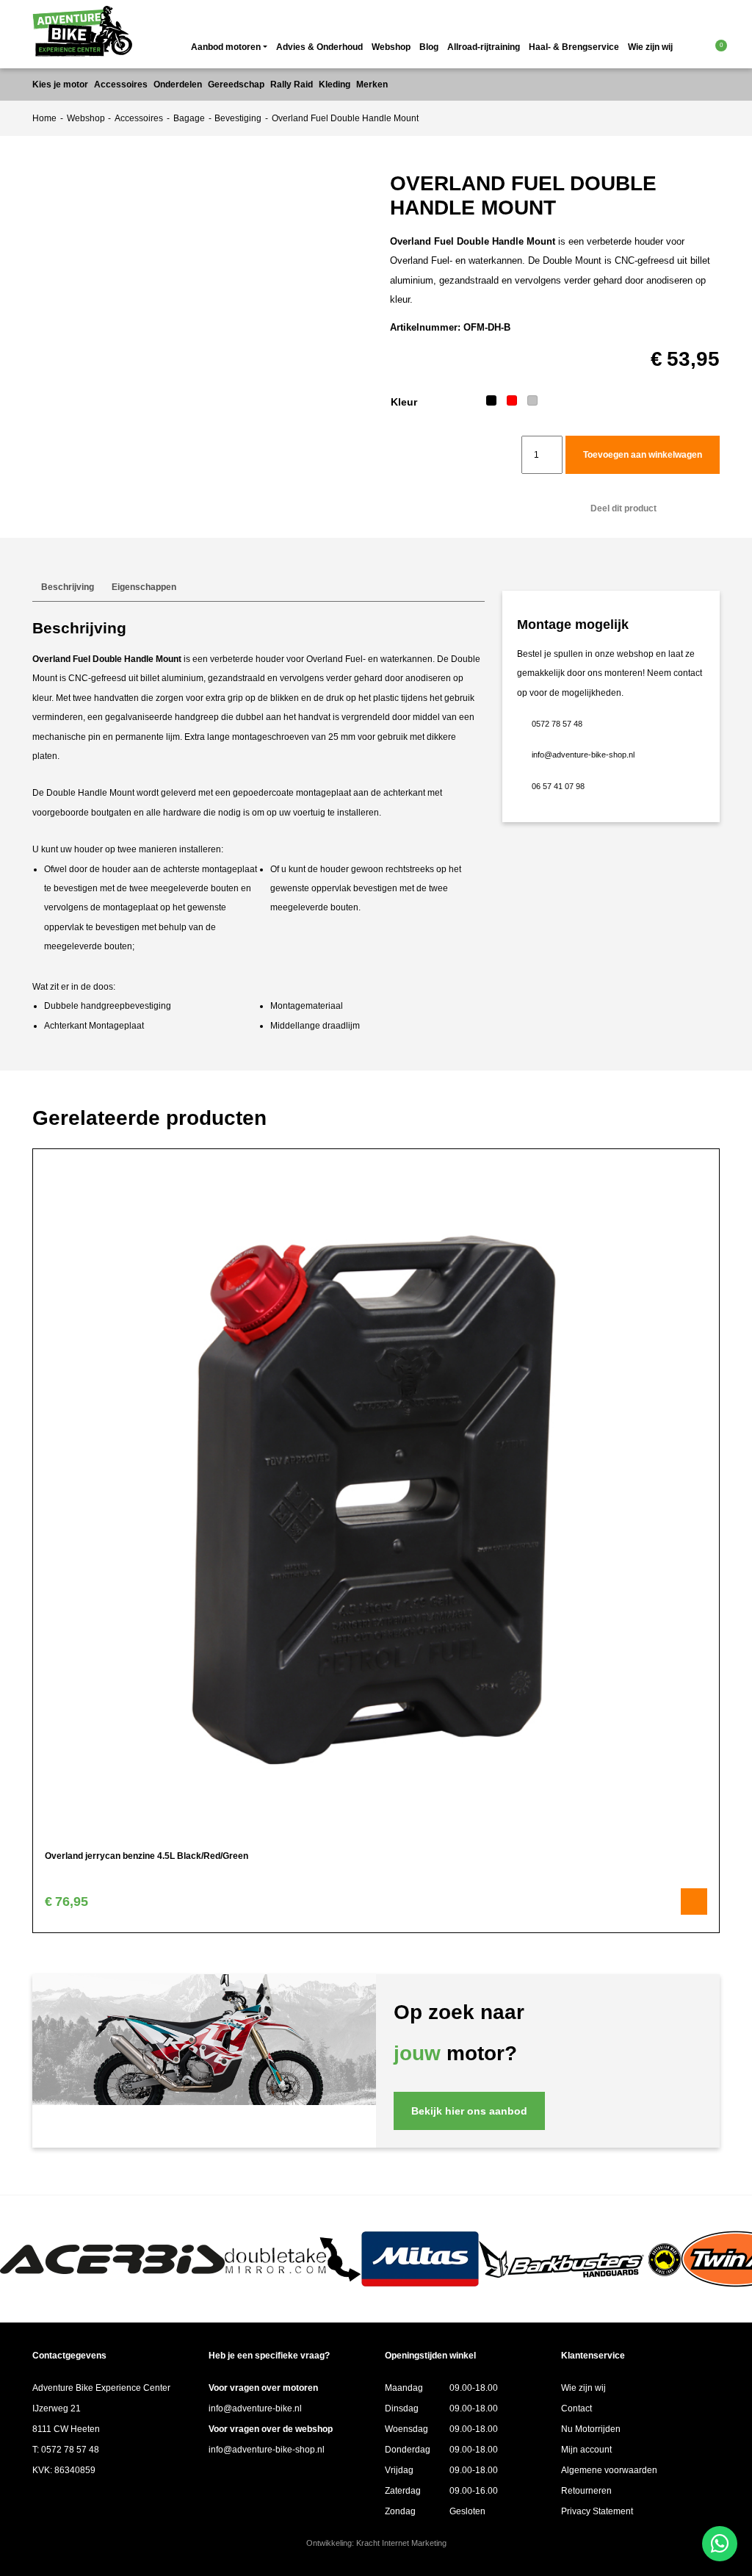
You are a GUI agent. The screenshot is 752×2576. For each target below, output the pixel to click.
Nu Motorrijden (591, 2429)
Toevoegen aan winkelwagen (643, 455)
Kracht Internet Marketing (401, 2543)
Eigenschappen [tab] (144, 587)
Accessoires (139, 118)
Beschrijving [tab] (68, 587)
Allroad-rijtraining (484, 47)
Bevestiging (238, 118)
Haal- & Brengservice (574, 47)
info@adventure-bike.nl (255, 2408)
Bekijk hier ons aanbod (469, 2111)
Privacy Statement (597, 2511)
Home (44, 118)
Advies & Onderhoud (319, 47)
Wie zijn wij (650, 47)
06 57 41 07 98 (558, 786)
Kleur (404, 402)
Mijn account (586, 2450)
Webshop (391, 47)
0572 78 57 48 (557, 724)
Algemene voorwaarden (609, 2470)
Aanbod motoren (226, 47)
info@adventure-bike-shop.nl (583, 755)
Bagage (189, 118)
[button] (695, 47)
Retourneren (586, 2491)
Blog (429, 47)
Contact (576, 2408)
